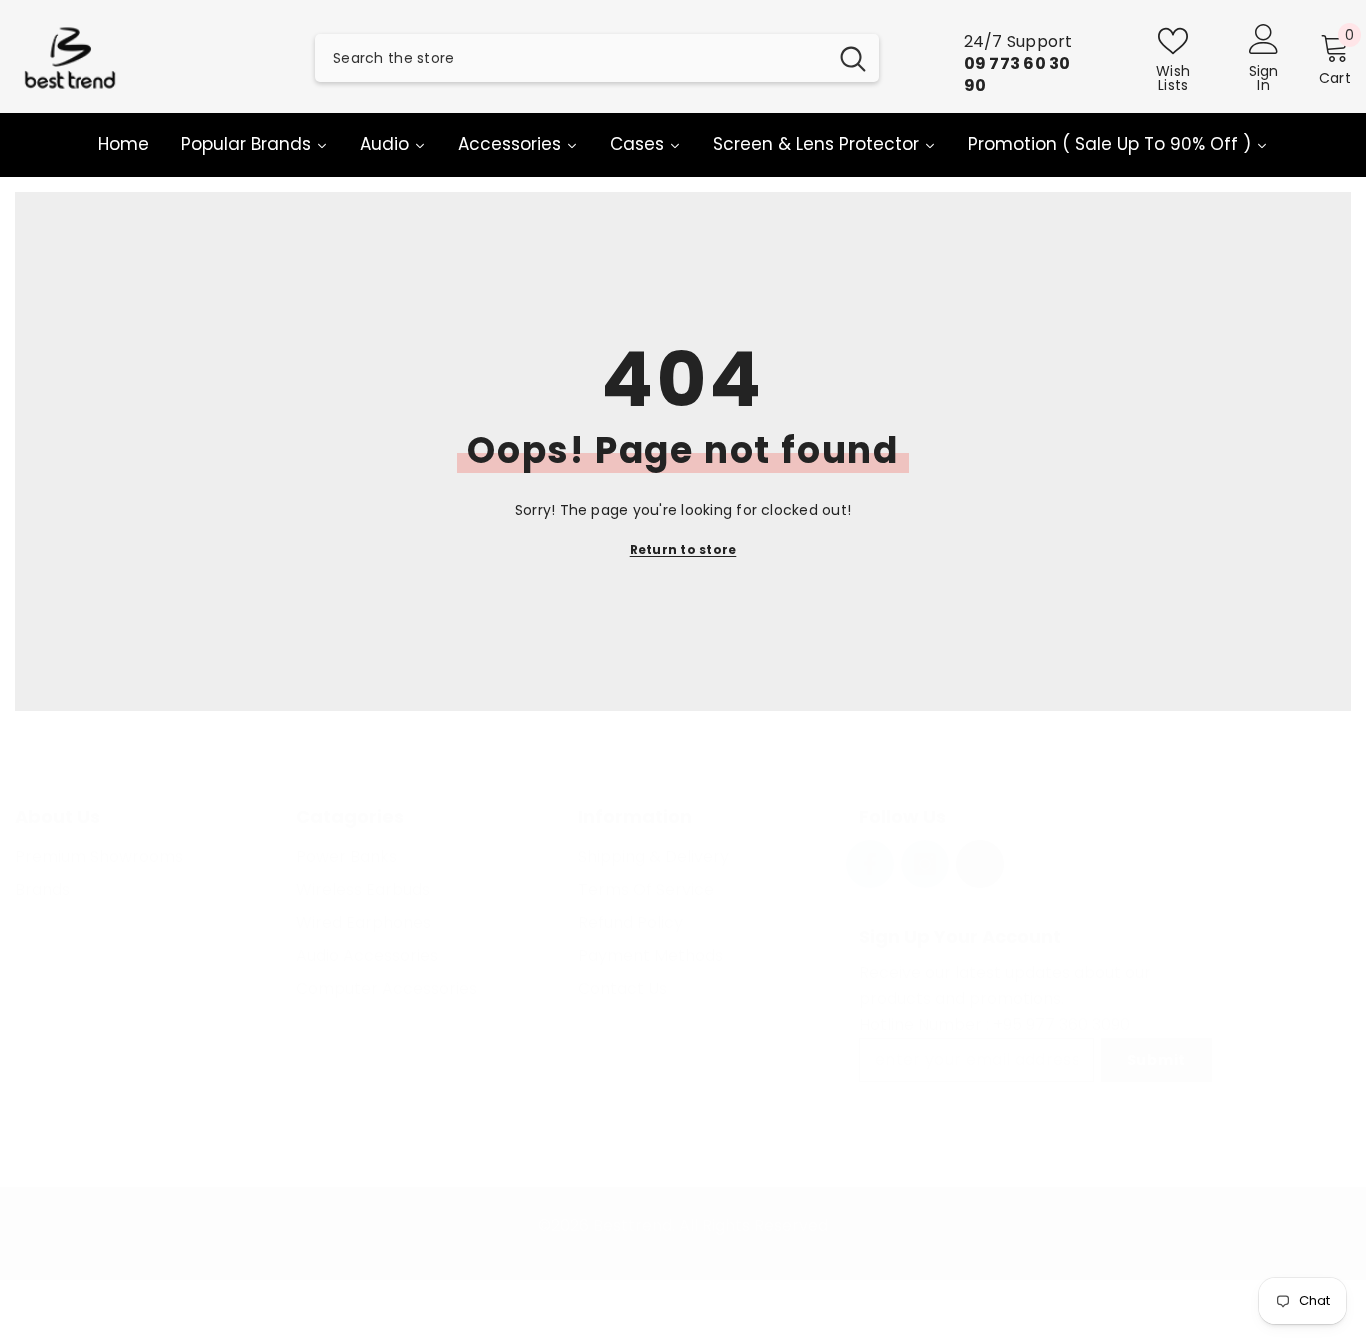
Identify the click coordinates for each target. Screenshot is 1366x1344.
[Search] (597, 58)
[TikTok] (980, 864)
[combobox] (571, 58)
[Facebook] (870, 864)
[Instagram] (925, 864)
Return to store (683, 549)
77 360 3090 (1082, 1024)
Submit (1156, 1060)
